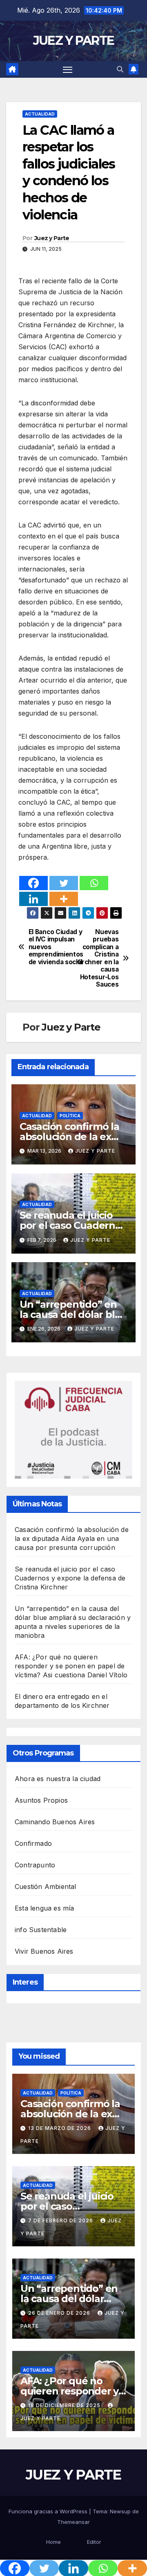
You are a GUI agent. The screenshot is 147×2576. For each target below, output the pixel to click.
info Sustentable (41, 1930)
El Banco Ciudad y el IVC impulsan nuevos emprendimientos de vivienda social (51, 947)
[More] (64, 899)
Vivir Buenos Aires (44, 1951)
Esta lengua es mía (45, 1908)
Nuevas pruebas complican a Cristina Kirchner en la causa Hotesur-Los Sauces (97, 958)
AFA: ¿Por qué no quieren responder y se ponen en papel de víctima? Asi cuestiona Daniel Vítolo (71, 1666)
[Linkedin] (33, 899)
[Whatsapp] (94, 883)
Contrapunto (35, 1865)
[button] (120, 69)
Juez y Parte (52, 238)
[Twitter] (64, 883)
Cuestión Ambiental (46, 1887)
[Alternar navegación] (68, 70)
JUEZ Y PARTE (74, 40)
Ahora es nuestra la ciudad (58, 1779)
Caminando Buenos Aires (55, 1822)
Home (53, 2542)
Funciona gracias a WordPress (49, 2511)
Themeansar (73, 2522)
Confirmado (33, 1843)
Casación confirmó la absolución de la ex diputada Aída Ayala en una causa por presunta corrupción (72, 1539)
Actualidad (40, 114)
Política (70, 1116)
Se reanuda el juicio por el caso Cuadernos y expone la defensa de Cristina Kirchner (70, 1578)
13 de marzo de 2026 (60, 2128)
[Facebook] (33, 883)
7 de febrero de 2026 (61, 2220)
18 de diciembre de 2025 (65, 2405)
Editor (94, 2542)
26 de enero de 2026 (60, 2313)
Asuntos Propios (41, 1800)
